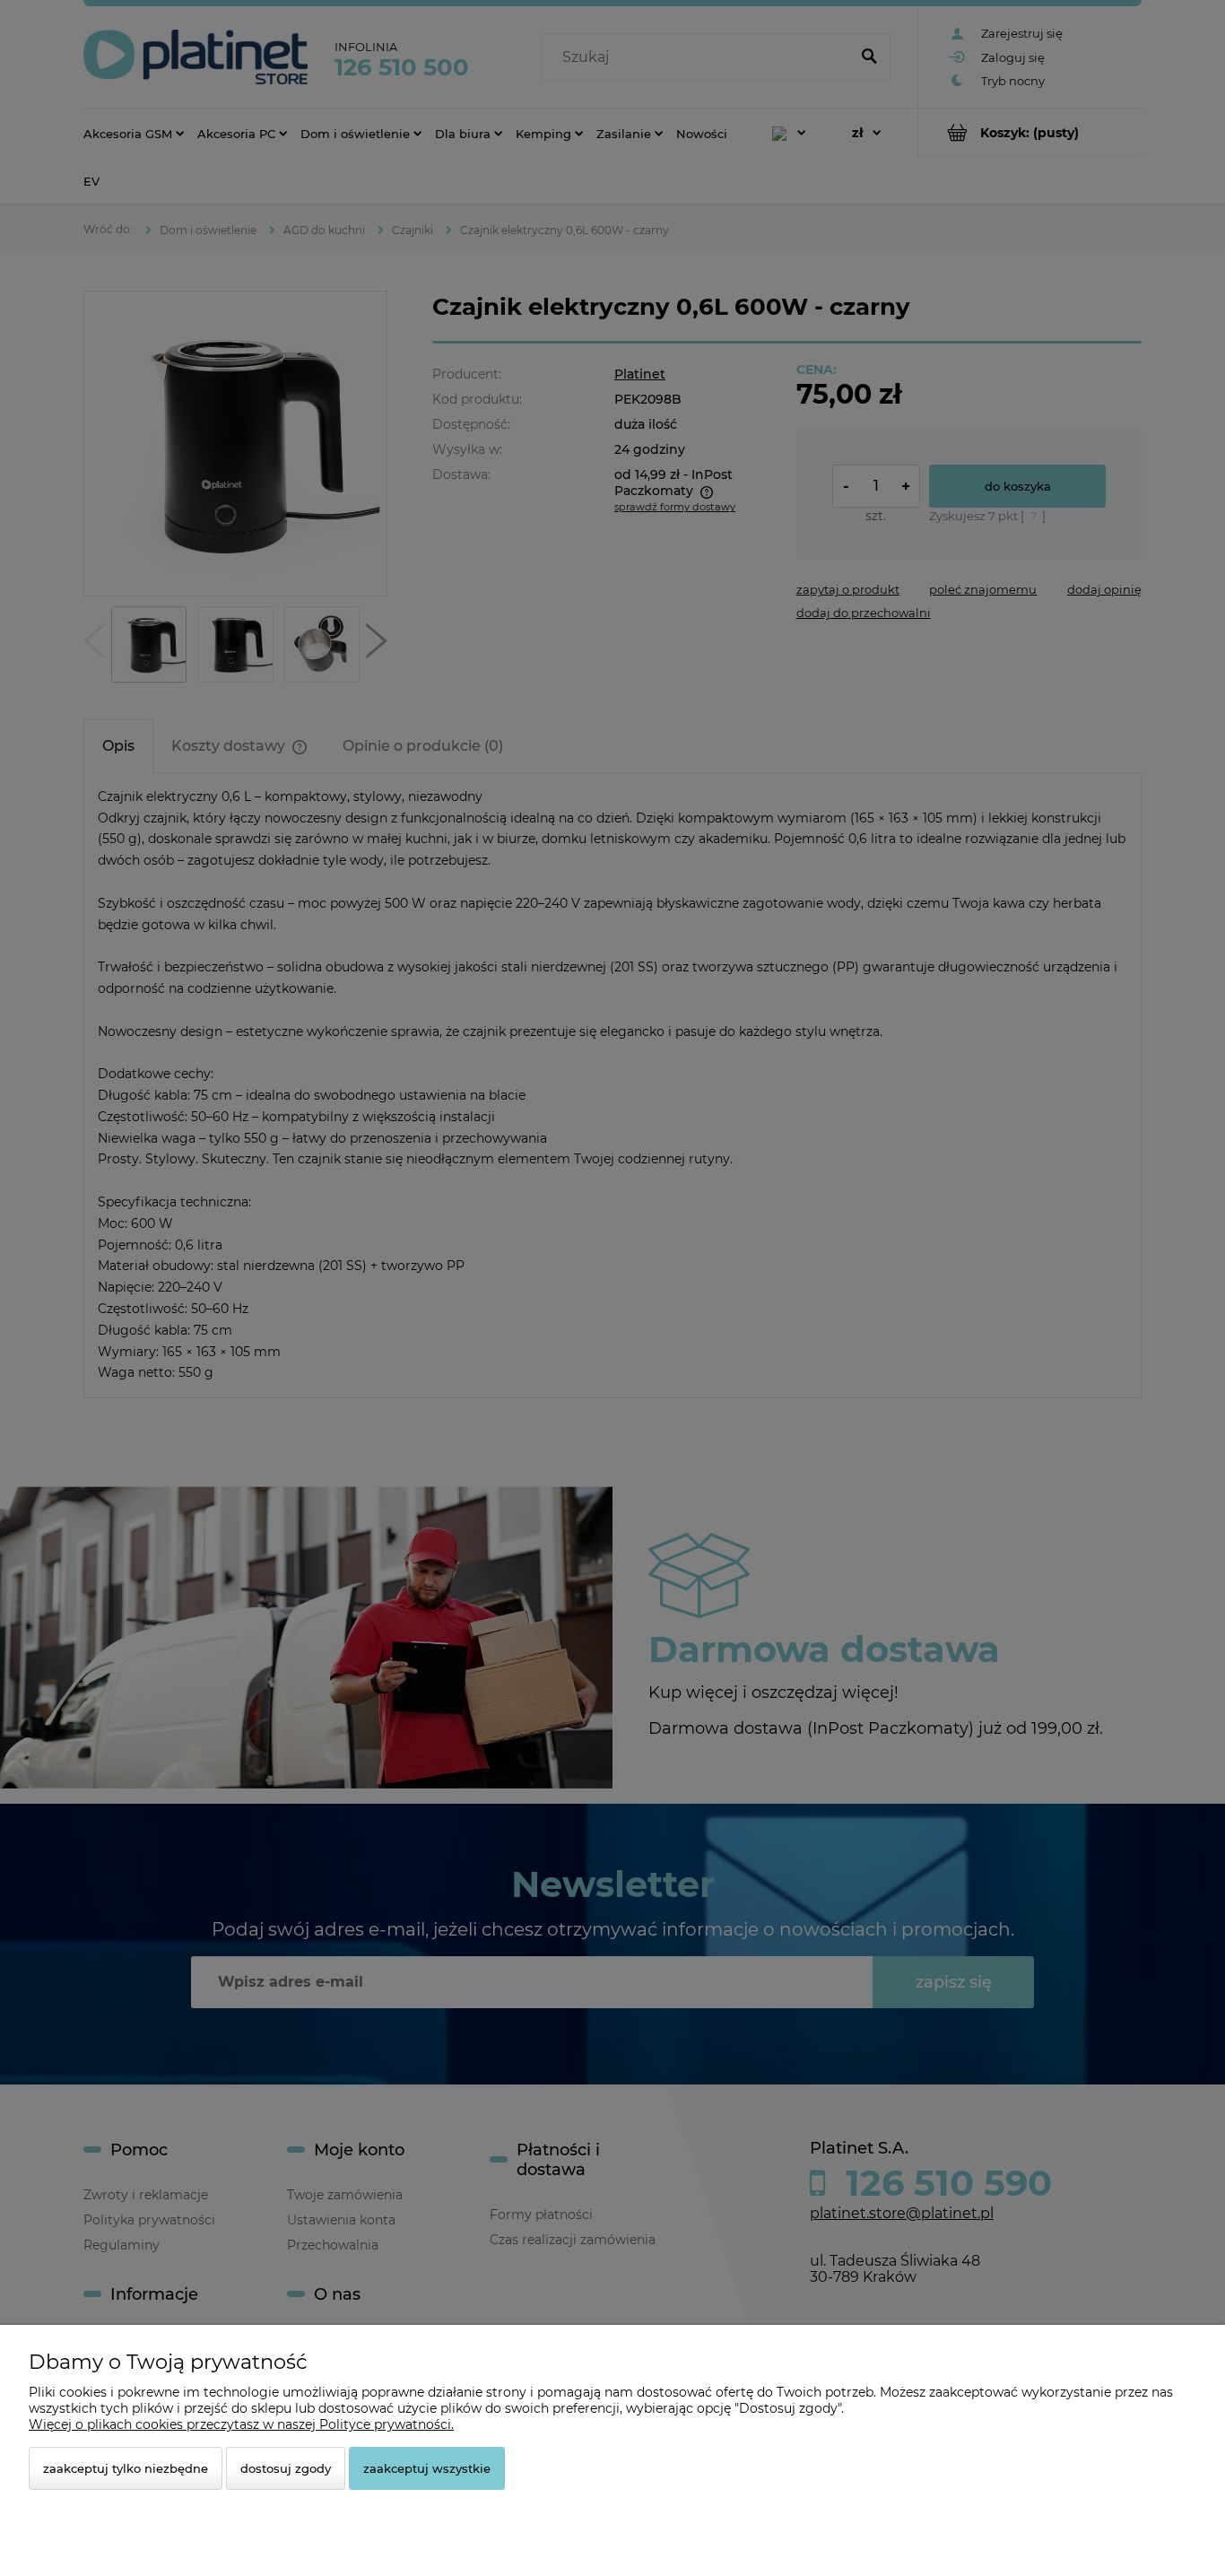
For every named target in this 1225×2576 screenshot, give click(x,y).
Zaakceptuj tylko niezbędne (126, 2468)
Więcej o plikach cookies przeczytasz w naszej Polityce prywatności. (241, 2424)
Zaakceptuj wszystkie (427, 2468)
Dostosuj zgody (286, 2468)
